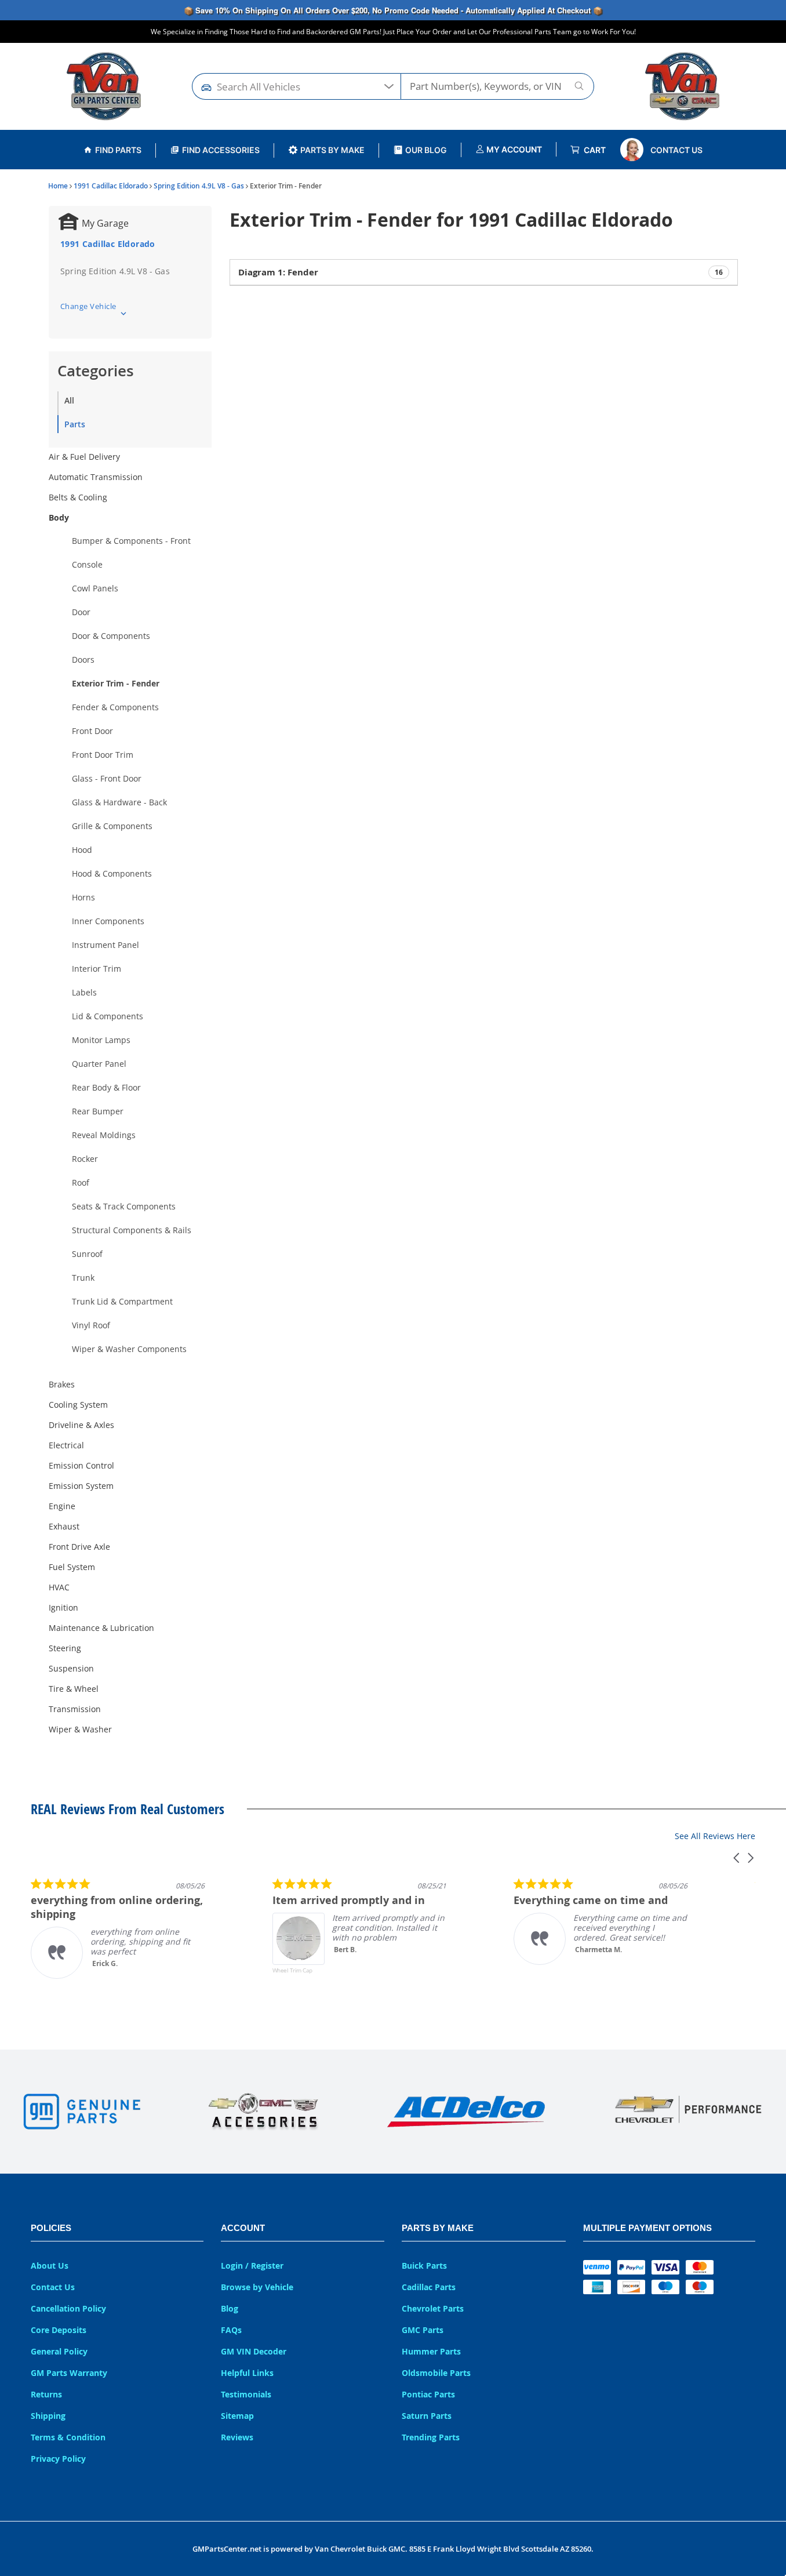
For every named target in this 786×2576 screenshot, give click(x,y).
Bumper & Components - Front (131, 541)
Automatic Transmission (96, 477)
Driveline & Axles (81, 1425)
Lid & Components (108, 1016)
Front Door (92, 731)
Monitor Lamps (101, 1040)
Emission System (81, 1486)
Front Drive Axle (79, 1547)
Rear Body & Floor (106, 1087)
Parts (75, 424)
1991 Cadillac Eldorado (111, 186)
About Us (50, 2266)
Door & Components (111, 636)
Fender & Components (115, 707)
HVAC (59, 1587)
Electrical (66, 1445)
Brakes (62, 1384)
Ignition (63, 1607)
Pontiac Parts (428, 2394)
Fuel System (72, 1567)
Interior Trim (97, 969)
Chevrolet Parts (433, 2308)
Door (81, 612)
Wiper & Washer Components (129, 1349)
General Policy (59, 2351)
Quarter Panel (99, 1064)
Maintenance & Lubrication (101, 1628)
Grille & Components (112, 826)
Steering (65, 1648)
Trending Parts (431, 2437)
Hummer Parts (431, 2351)
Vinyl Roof (91, 1325)
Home (58, 186)
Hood (82, 850)
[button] (737, 1858)
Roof (81, 1182)
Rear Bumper (98, 1111)
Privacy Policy (58, 2459)
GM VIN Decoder (254, 2351)
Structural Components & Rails (132, 1230)
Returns (46, 2394)
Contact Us (676, 150)
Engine (62, 1506)
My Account (513, 149)
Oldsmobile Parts (436, 2373)
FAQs (231, 2330)
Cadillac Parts (429, 2287)
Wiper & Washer (80, 1729)
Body (59, 517)
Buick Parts (424, 2266)
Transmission (75, 1709)
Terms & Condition (68, 2437)
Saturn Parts (427, 2416)
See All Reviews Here (715, 1836)
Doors (83, 660)
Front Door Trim (103, 755)
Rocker (85, 1159)
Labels (84, 992)
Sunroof (87, 1254)
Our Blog (426, 150)
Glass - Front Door (107, 778)
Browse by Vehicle (257, 2287)
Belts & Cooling (78, 497)
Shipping (48, 2416)
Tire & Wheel (74, 1689)
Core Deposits (59, 2330)
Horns (83, 897)
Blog (230, 2308)
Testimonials (246, 2394)
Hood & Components (112, 873)
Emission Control (81, 1465)
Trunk (83, 1278)
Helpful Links (247, 2373)
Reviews (237, 2437)
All (69, 400)
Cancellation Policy (68, 2308)
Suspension (71, 1668)
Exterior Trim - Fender (116, 683)
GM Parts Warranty (69, 2373)
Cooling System (78, 1405)
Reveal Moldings (104, 1135)
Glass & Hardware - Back (119, 802)
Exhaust (64, 1526)
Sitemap (237, 2416)
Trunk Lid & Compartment (122, 1301)
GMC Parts (423, 2330)
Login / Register (252, 2266)
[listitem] (118, 1928)
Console (87, 564)
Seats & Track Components (124, 1206)
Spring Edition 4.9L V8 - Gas (199, 186)
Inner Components (108, 921)
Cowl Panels (95, 588)
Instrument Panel (105, 945)
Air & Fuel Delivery (84, 457)
